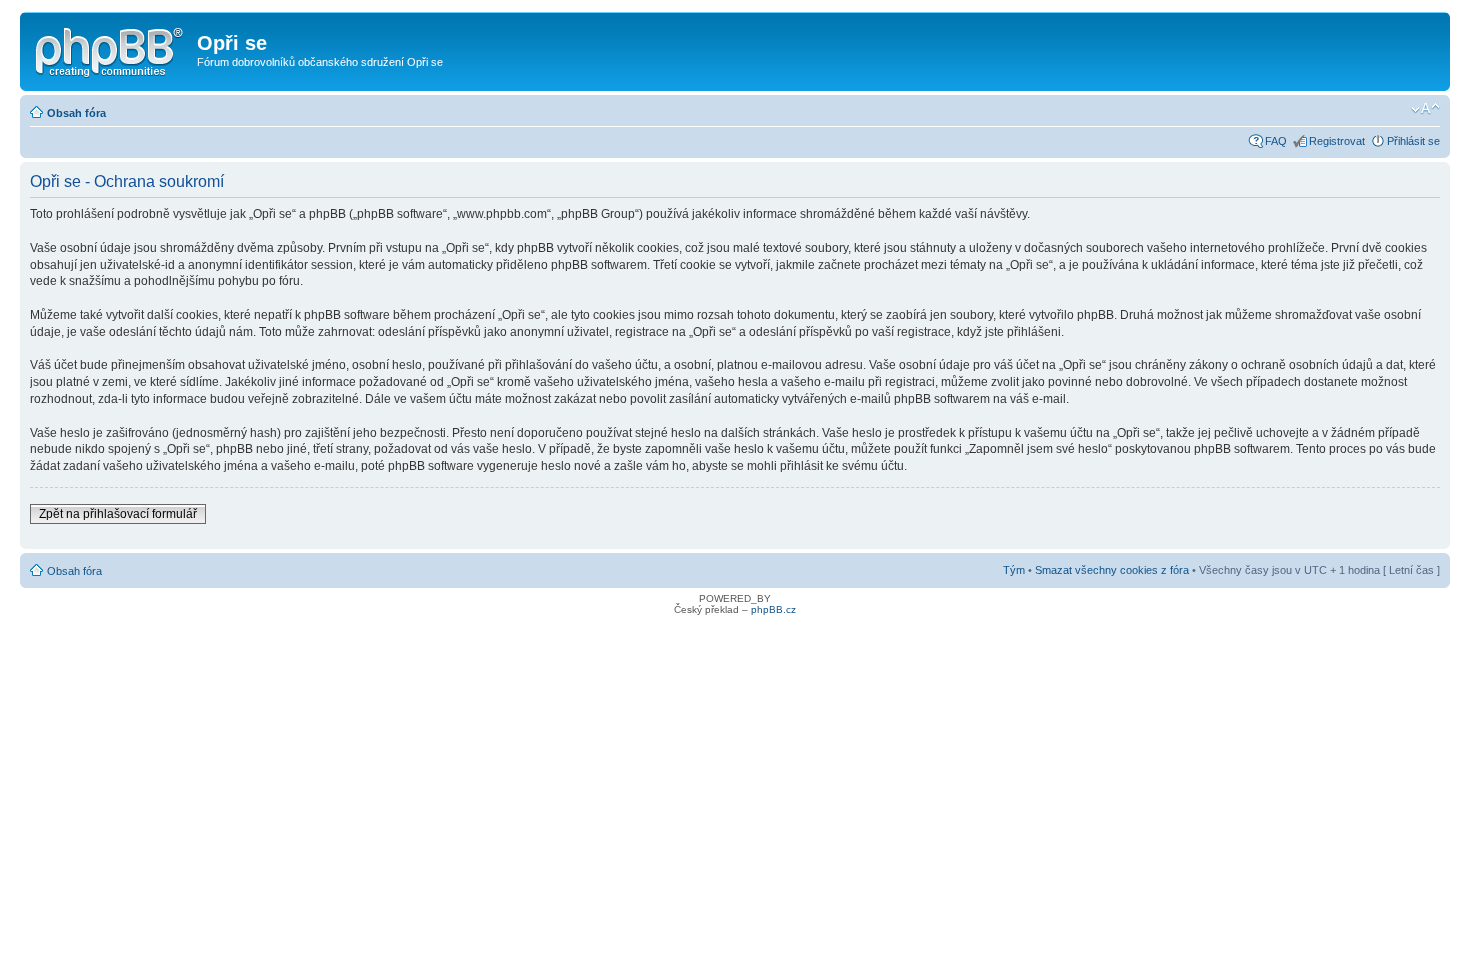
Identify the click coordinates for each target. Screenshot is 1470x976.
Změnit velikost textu (1425, 109)
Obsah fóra (76, 113)
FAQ (1276, 141)
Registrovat (1337, 141)
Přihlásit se (1413, 141)
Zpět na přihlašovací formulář (118, 514)
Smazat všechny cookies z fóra (1112, 570)
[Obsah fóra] (111, 49)
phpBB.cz (773, 609)
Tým (1014, 570)
